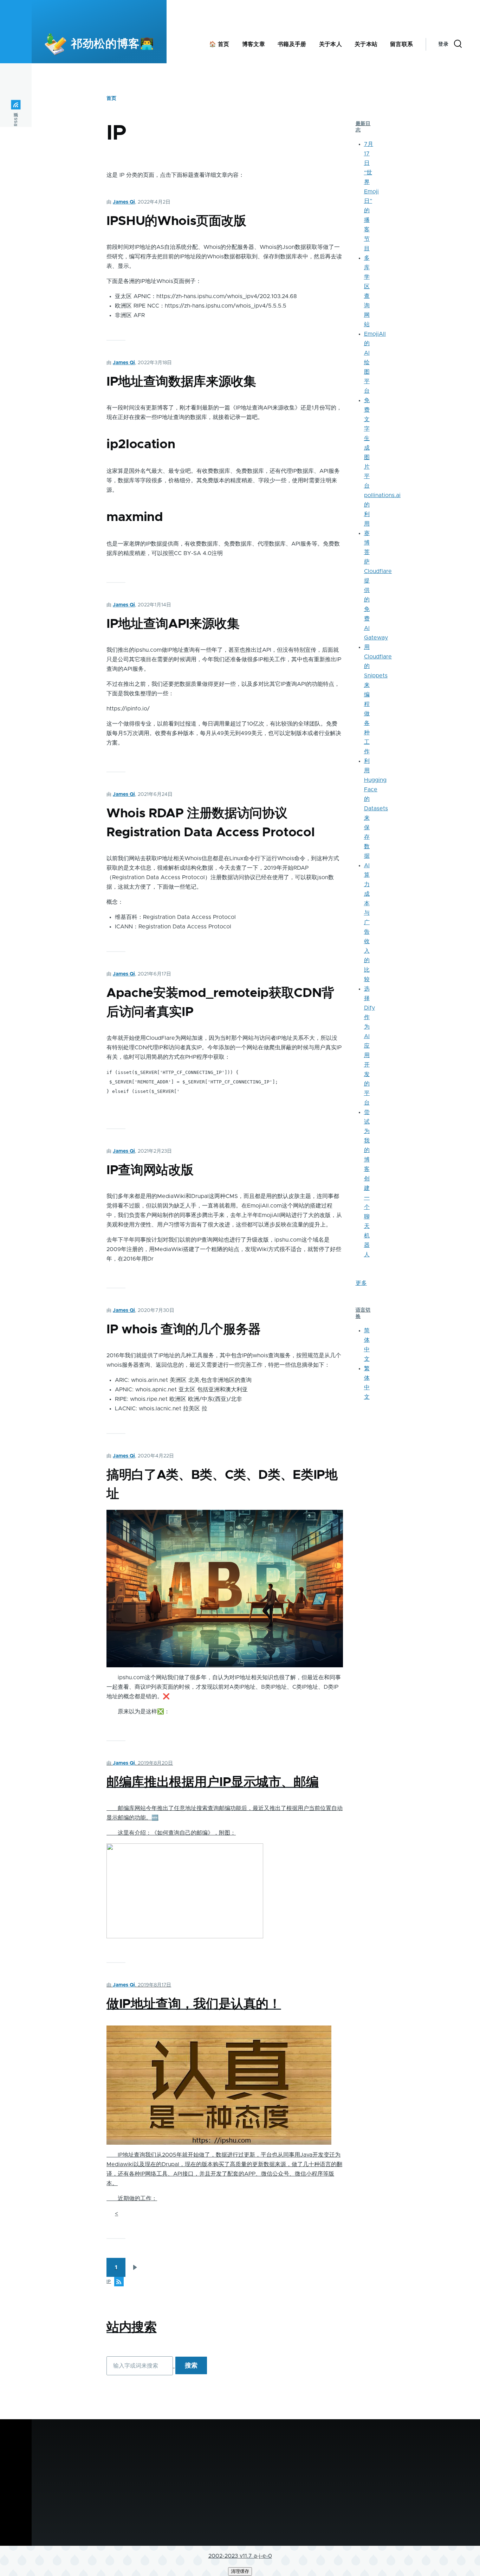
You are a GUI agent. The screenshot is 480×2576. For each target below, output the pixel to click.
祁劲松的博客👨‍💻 (112, 44)
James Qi (124, 202)
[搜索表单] (458, 44)
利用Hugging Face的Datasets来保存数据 (376, 809)
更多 (361, 1283)
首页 (111, 98)
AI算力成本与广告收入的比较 (367, 922)
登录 (443, 44)
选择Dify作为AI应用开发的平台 (369, 1046)
